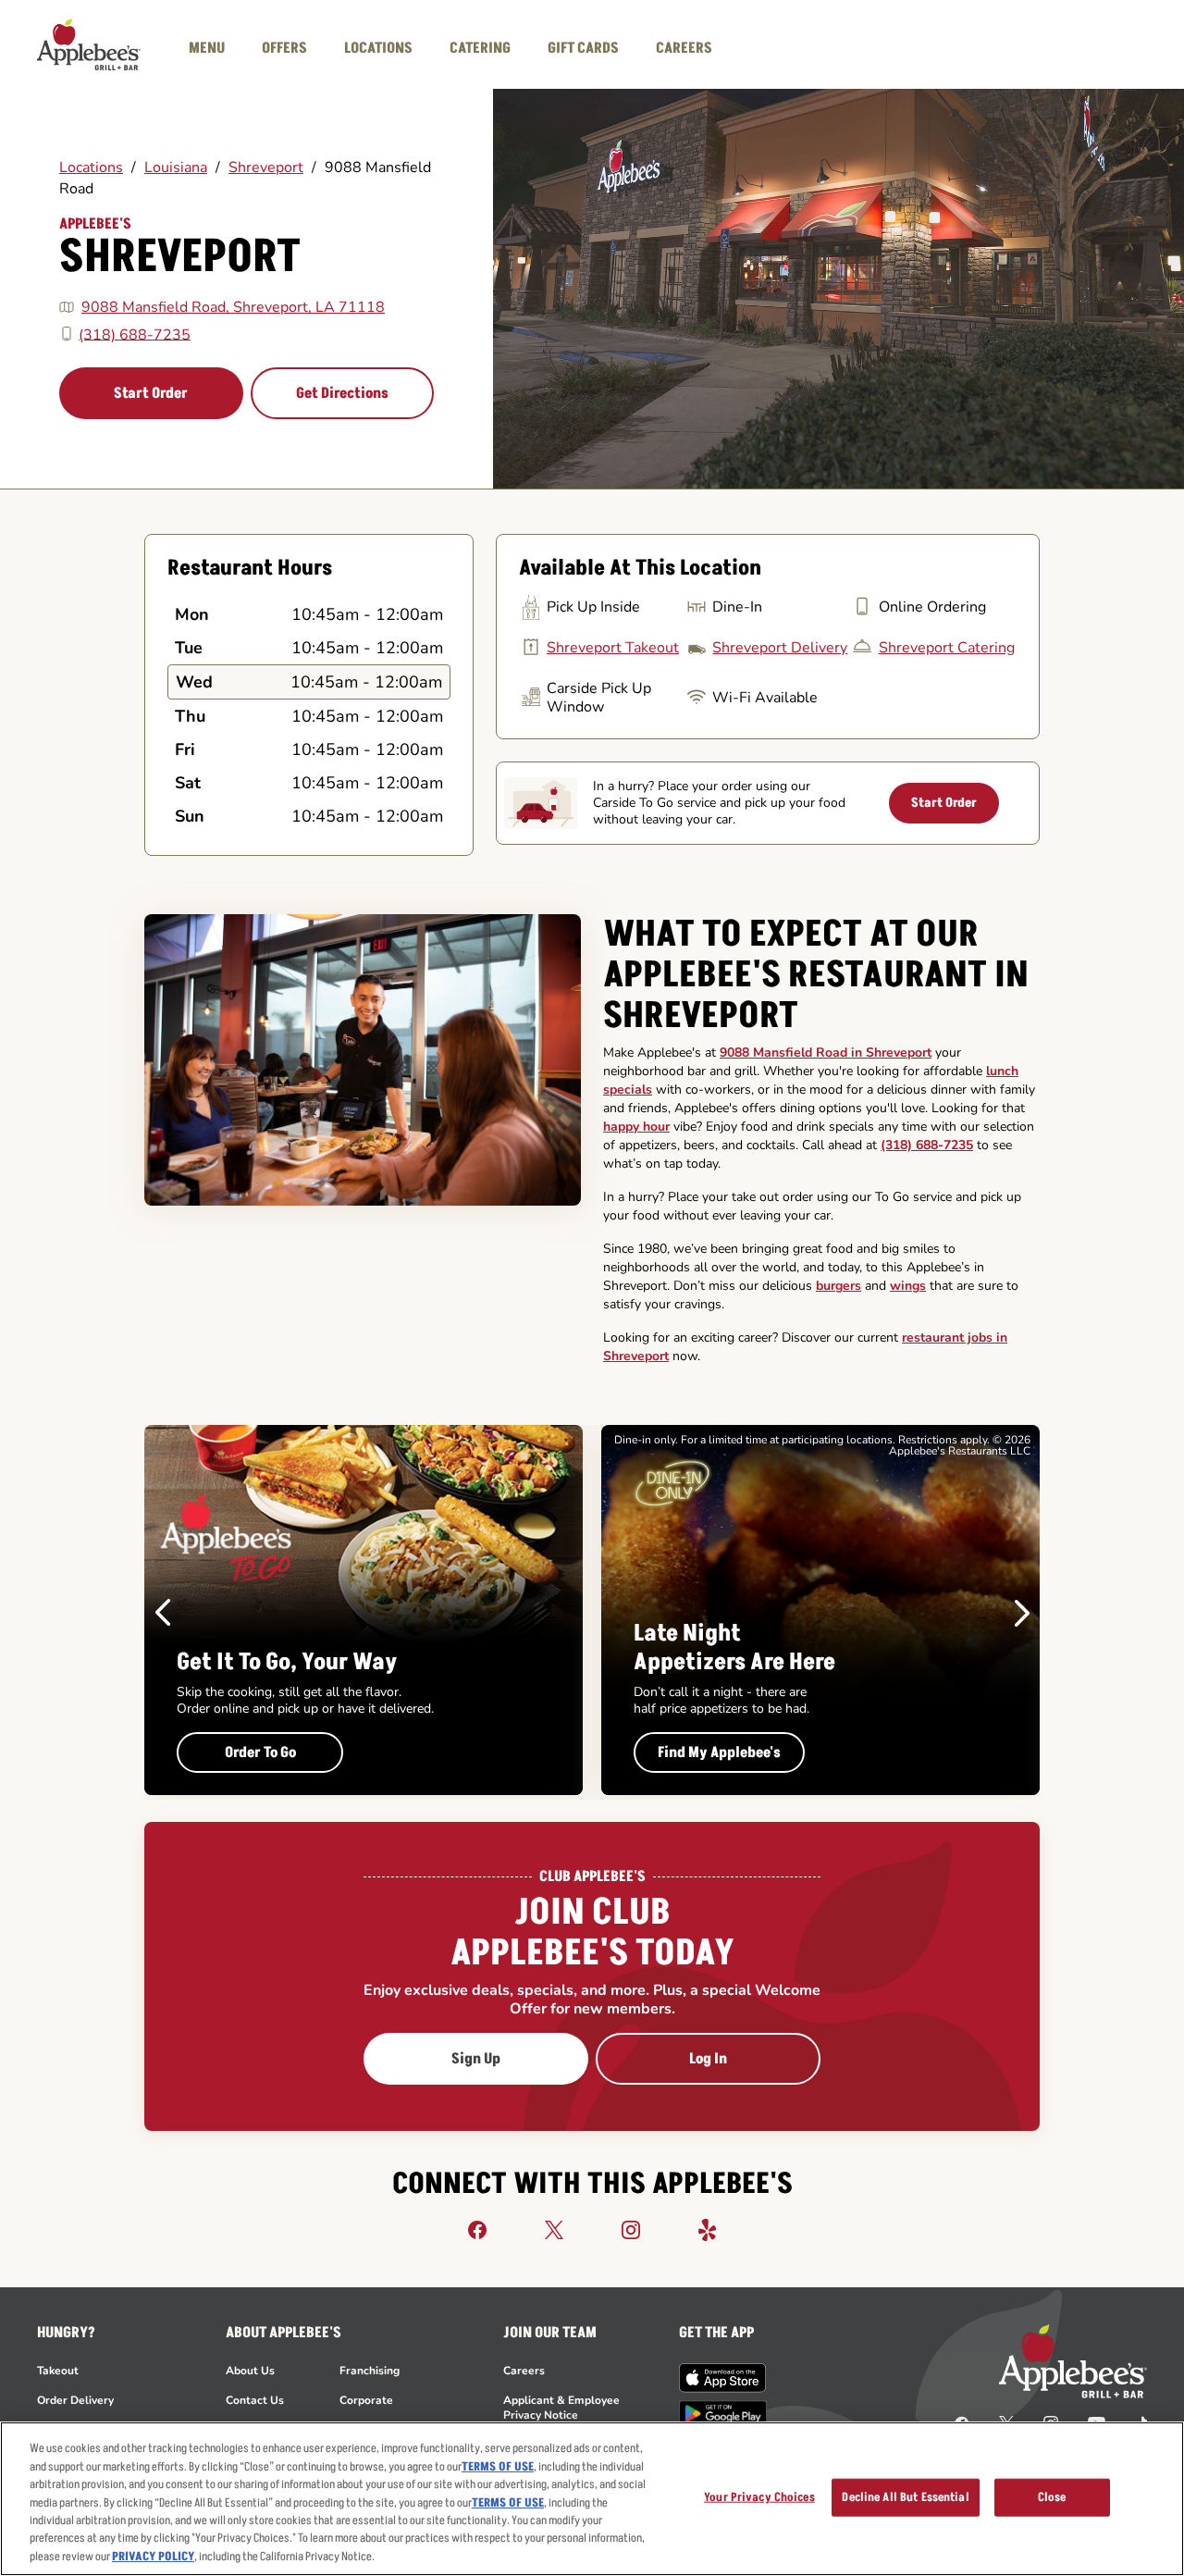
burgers (839, 1286)
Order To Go (260, 1752)
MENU (207, 48)
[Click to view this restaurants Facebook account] (477, 2229)
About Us (250, 2371)
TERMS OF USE (498, 2467)
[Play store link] (723, 2414)
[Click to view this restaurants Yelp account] (708, 2229)
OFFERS (284, 48)
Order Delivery (75, 2400)
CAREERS (684, 48)
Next (1022, 1613)
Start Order (151, 393)
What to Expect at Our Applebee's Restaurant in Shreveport (816, 975)
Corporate (366, 2400)
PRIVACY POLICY (153, 2557)
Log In (708, 2059)
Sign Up (476, 2059)
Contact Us (255, 2400)
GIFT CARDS (583, 48)
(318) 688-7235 (135, 334)
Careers (524, 2371)
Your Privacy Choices (759, 2496)
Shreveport (266, 167)
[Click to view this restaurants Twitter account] (554, 2229)
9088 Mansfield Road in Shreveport (826, 1053)
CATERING (480, 48)
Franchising (370, 2371)
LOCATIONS (378, 48)
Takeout (58, 2371)
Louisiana (176, 167)
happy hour (636, 1127)
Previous (163, 1613)
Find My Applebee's (719, 1752)
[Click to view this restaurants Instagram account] (631, 2229)
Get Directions (342, 393)
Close (1052, 2496)
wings (908, 1286)
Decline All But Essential (905, 2496)
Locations (91, 167)
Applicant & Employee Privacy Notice (561, 2408)
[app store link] (723, 2378)
